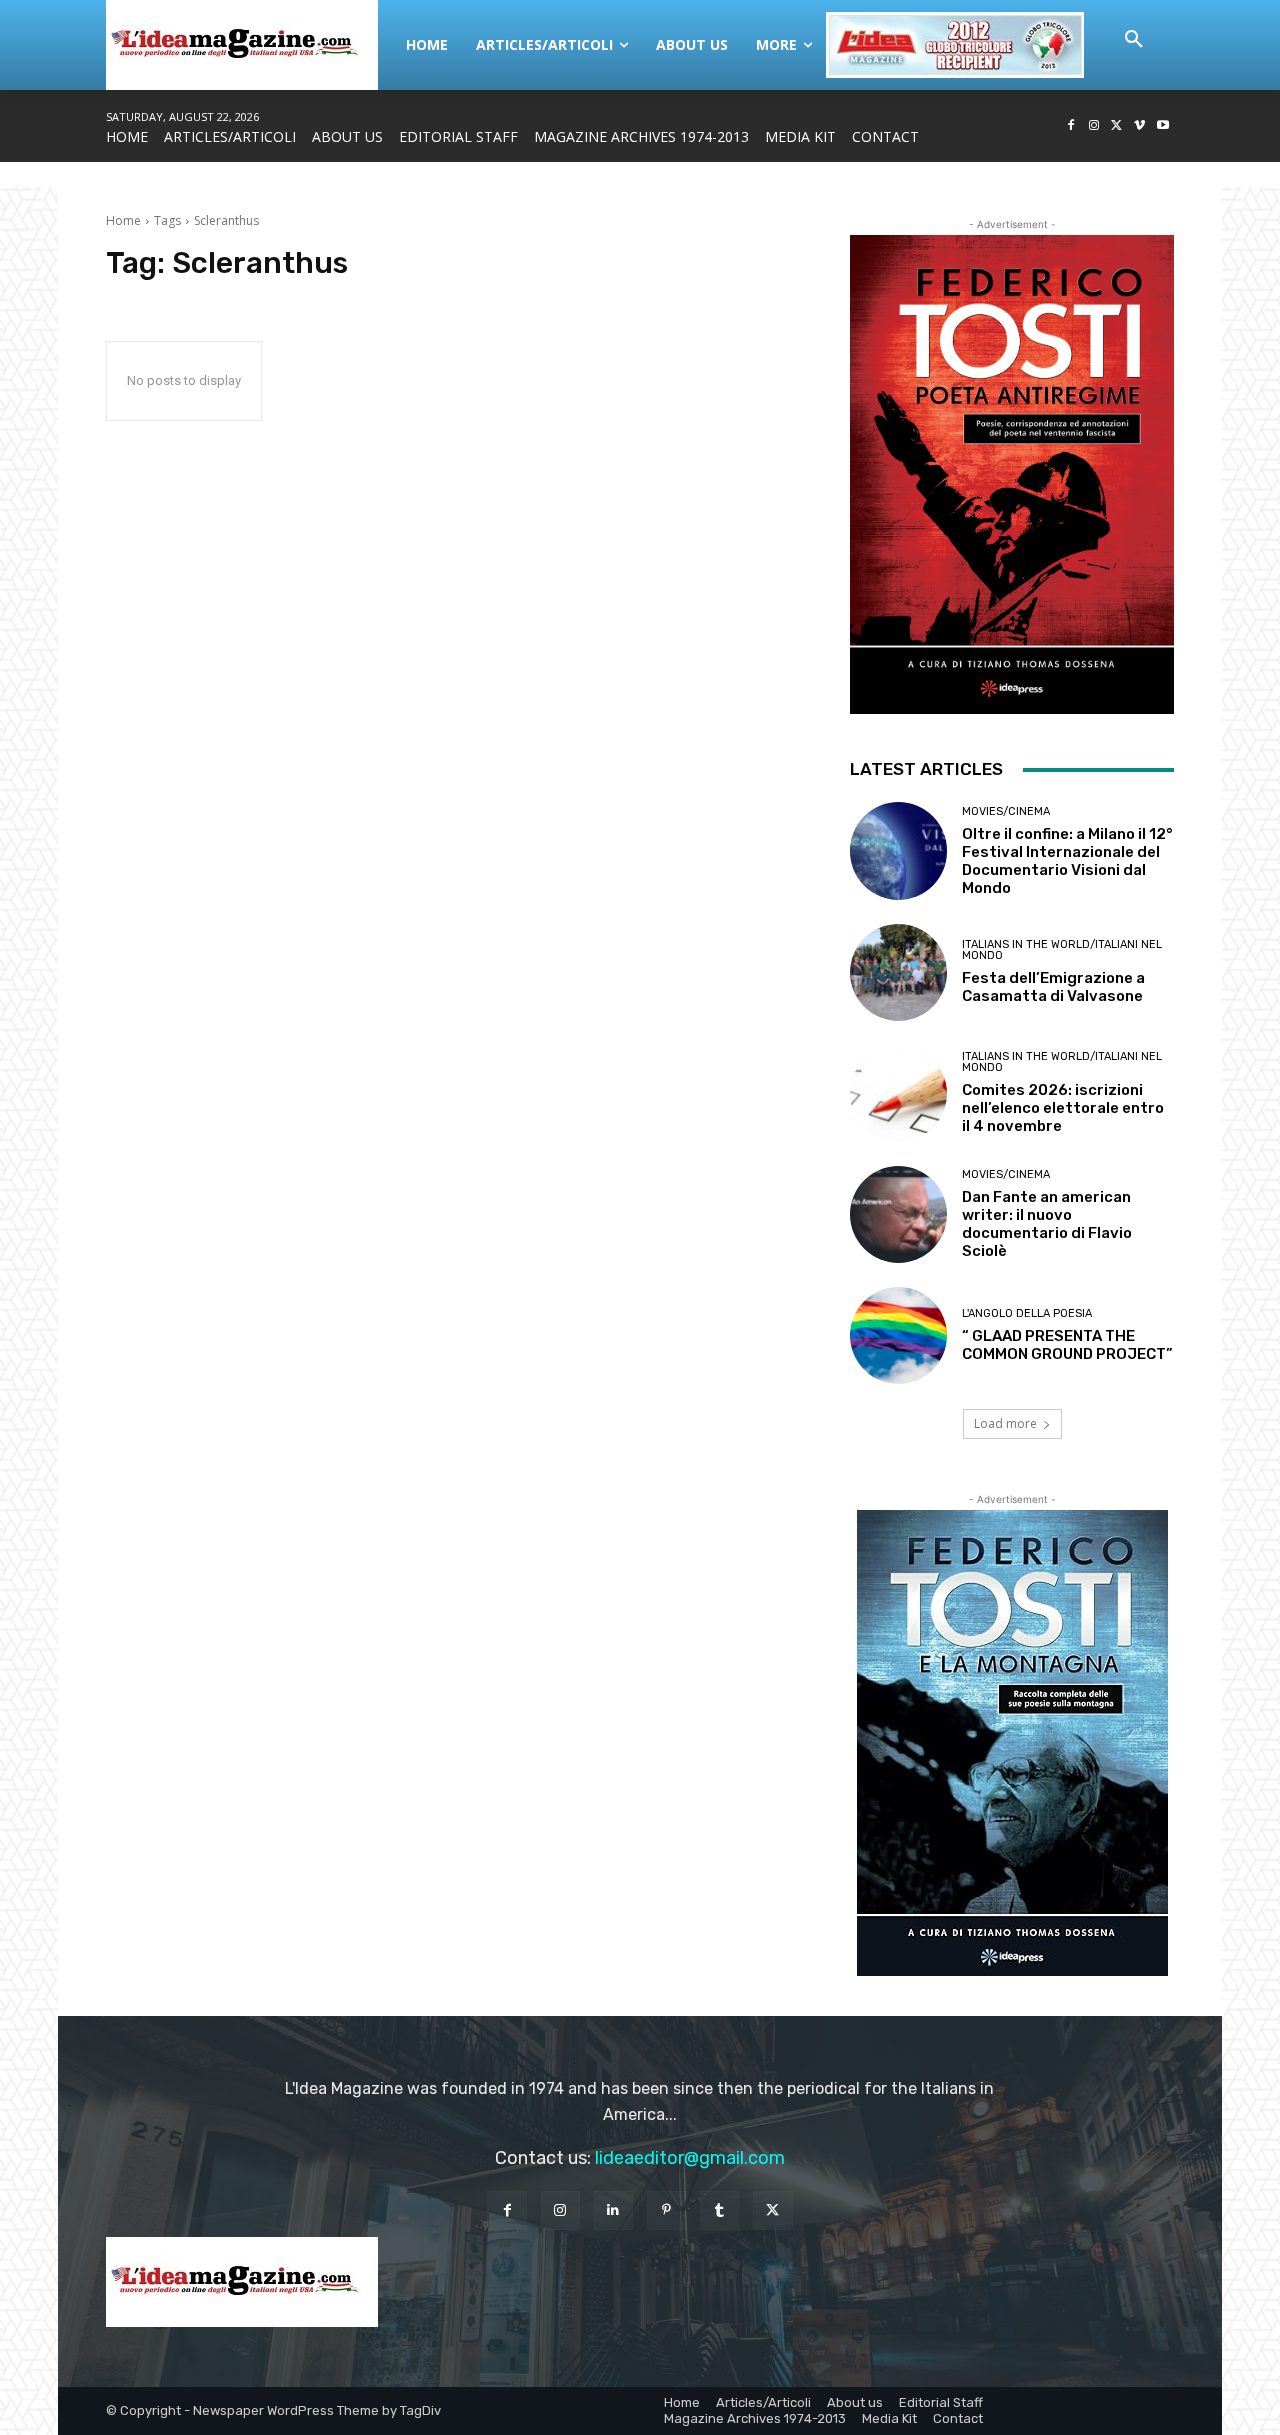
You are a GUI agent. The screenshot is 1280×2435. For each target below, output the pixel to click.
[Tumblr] (719, 2210)
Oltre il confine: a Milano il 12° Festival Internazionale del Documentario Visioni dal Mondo (1067, 861)
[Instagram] (1094, 126)
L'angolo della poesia (1027, 1313)
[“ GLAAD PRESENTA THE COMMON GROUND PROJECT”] (898, 1335)
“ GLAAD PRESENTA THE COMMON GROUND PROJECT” (1067, 1345)
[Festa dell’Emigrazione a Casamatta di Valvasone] (898, 972)
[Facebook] (1071, 126)
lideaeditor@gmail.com (690, 2158)
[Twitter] (1117, 126)
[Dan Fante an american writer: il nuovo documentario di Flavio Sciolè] (898, 1214)
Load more (1005, 1423)
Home (123, 220)
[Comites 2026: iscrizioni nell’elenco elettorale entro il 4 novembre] (898, 1093)
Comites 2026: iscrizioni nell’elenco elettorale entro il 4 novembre (1063, 1108)
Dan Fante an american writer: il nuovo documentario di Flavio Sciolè (1047, 1224)
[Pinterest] (666, 2210)
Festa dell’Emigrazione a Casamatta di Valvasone (1053, 987)
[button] (1134, 40)
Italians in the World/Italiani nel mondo (1062, 950)
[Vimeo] (1139, 126)
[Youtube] (1162, 126)
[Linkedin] (613, 2210)
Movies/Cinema (1006, 811)
